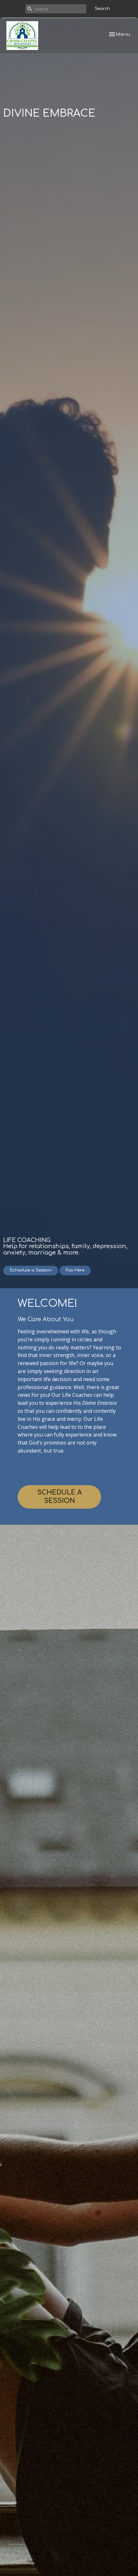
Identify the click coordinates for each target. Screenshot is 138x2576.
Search (102, 9)
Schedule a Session (31, 1270)
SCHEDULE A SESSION (60, 1497)
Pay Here (75, 1270)
